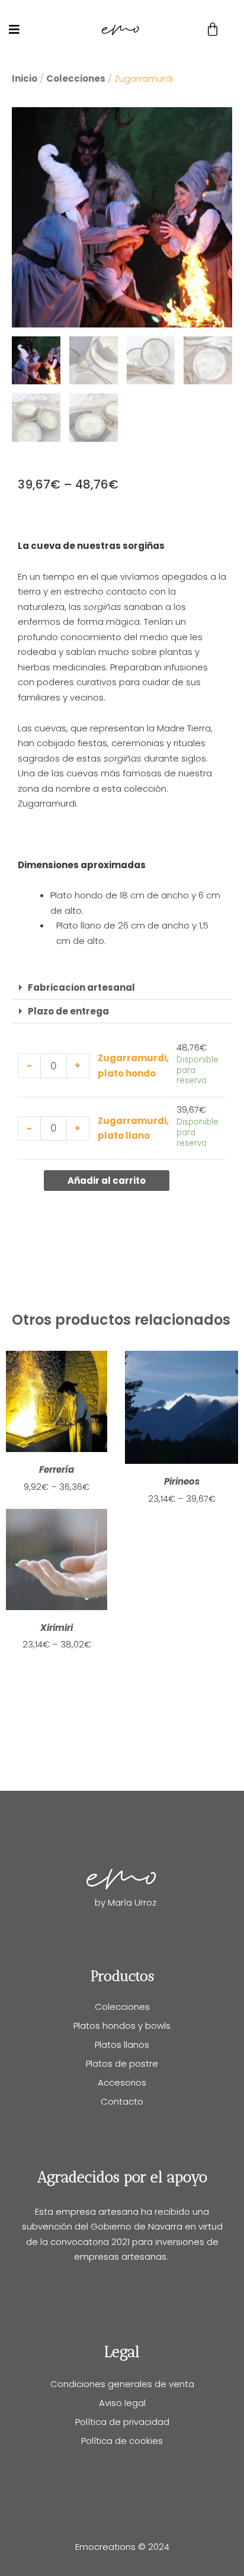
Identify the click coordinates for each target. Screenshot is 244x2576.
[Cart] (213, 30)
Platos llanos (122, 2045)
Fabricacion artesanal (81, 987)
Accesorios (122, 2082)
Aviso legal (122, 2403)
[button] (122, 988)
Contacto (122, 2101)
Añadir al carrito (107, 1181)
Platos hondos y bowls (122, 2026)
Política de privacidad (122, 2422)
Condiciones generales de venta (122, 2384)
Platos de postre (122, 2063)
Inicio (25, 78)
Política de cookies (122, 2441)
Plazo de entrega (68, 1011)
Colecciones (76, 78)
